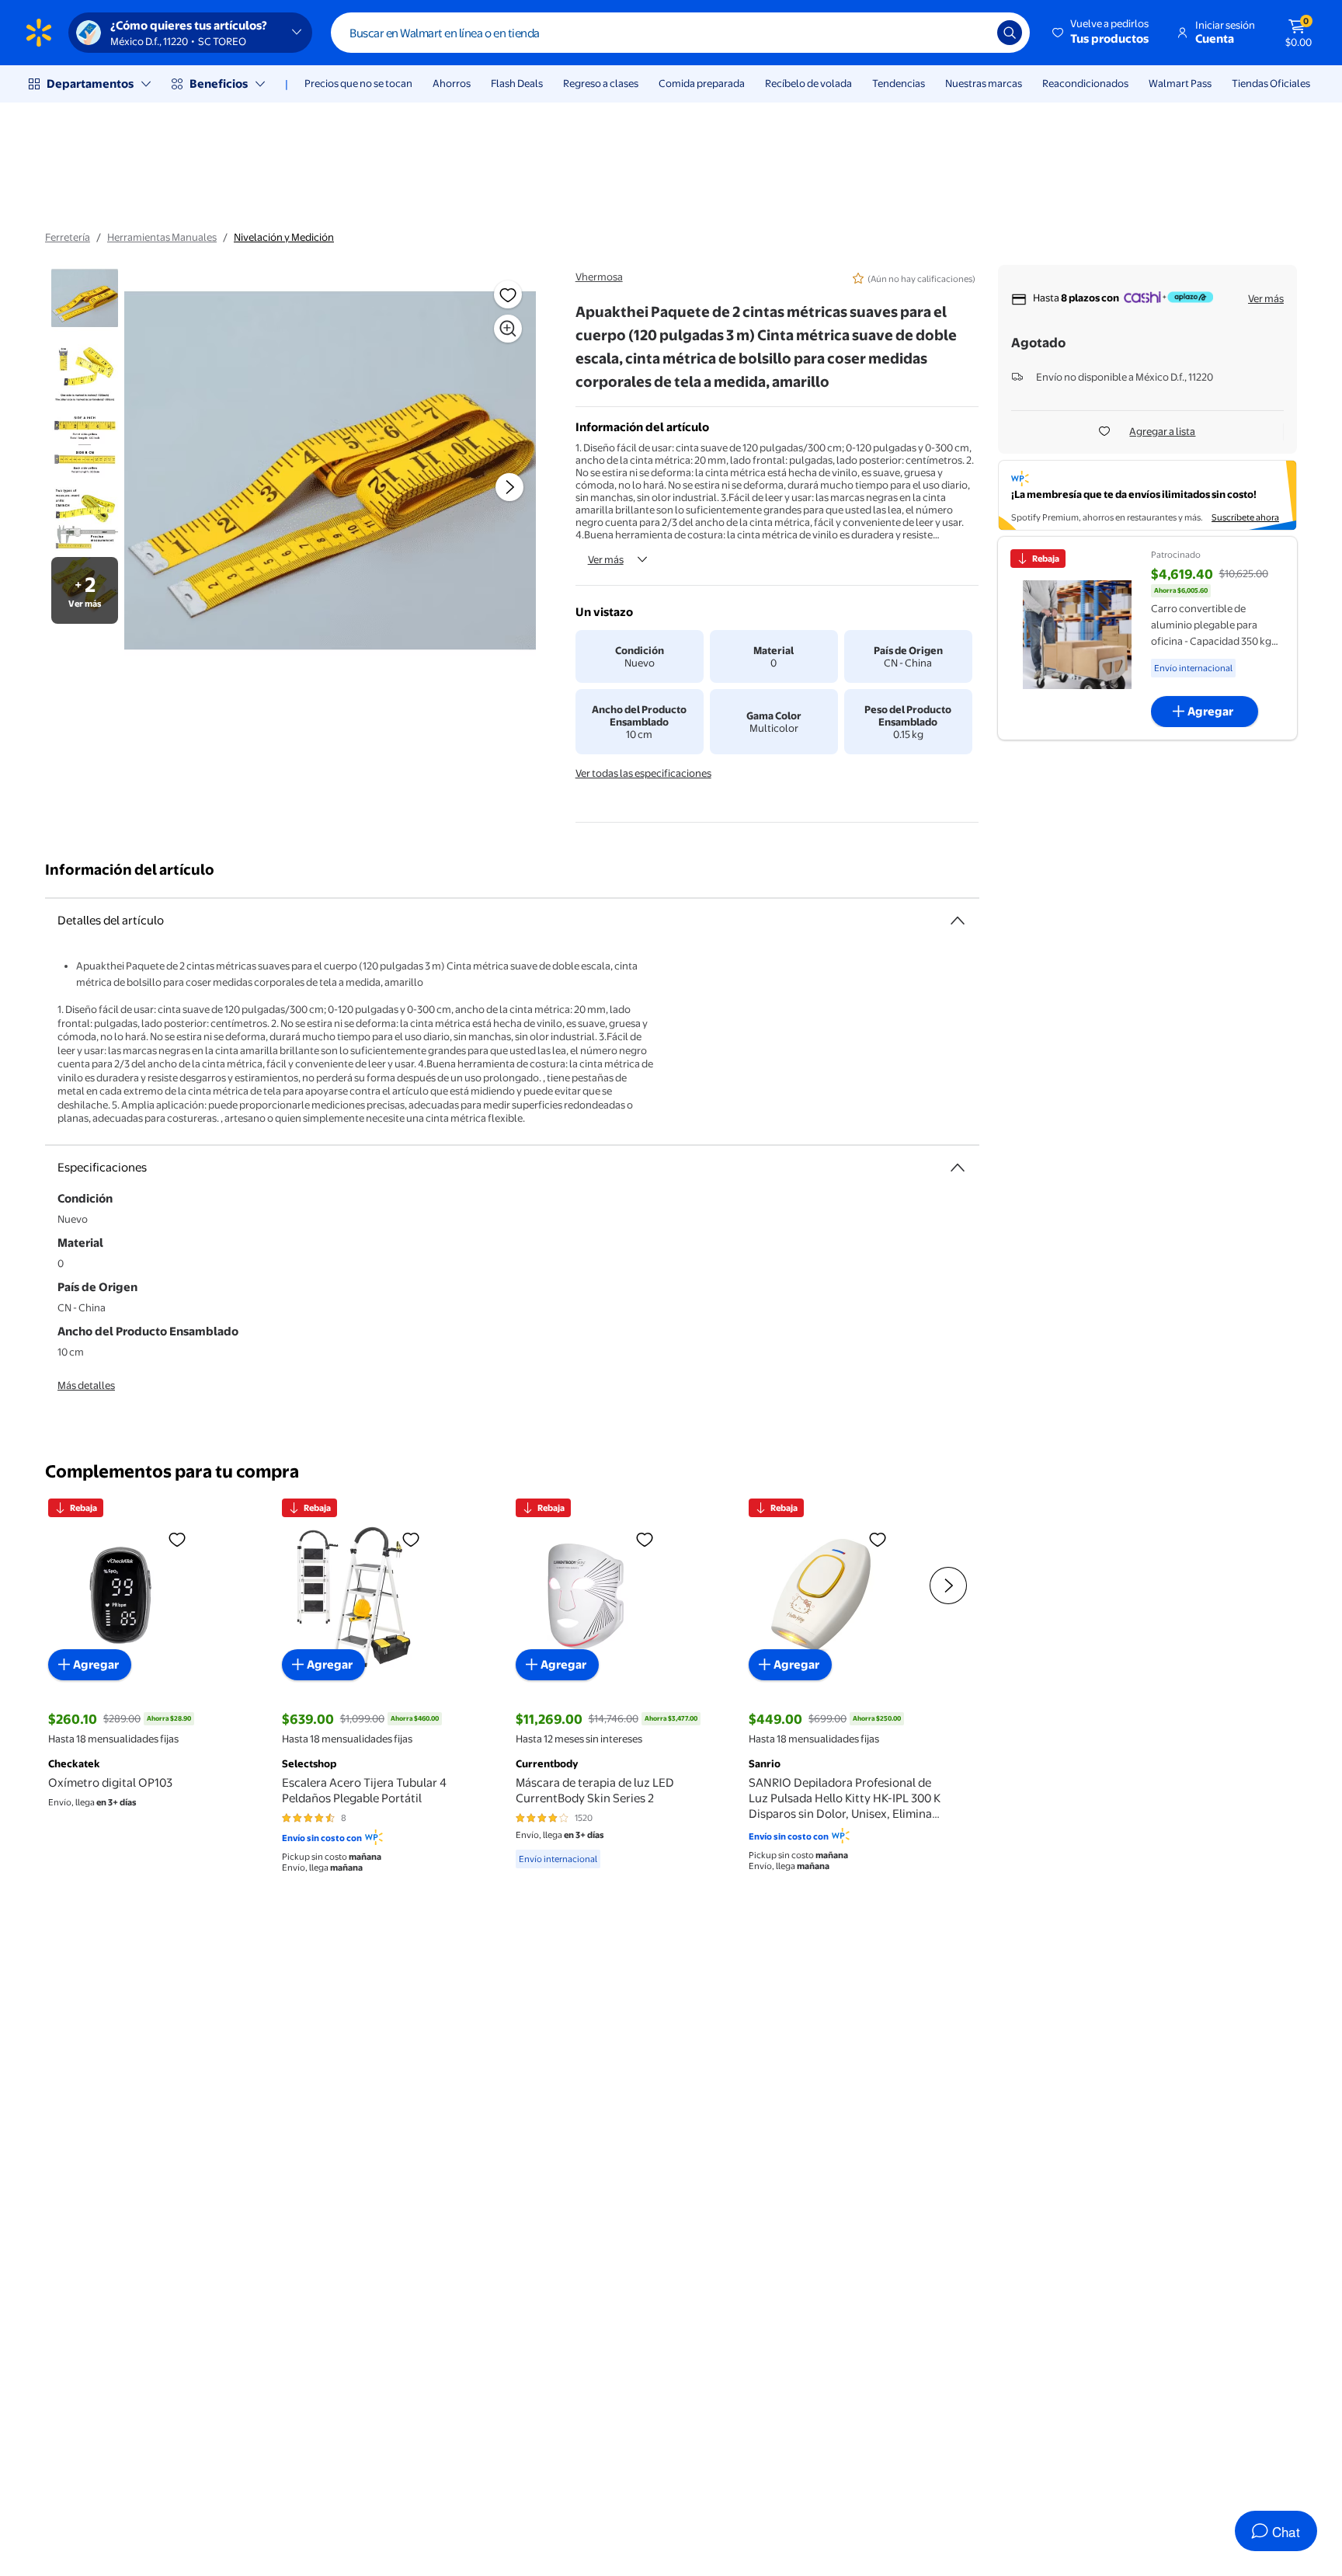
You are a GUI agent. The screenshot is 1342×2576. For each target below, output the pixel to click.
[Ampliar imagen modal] (508, 329)
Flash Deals (517, 83)
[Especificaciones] (958, 1168)
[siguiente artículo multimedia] (509, 487)
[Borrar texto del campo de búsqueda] (974, 33)
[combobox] (680, 33)
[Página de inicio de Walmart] (39, 33)
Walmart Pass (1180, 83)
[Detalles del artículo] (958, 921)
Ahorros (452, 83)
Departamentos (90, 84)
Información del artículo (130, 870)
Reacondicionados (1085, 83)
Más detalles (86, 1385)
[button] (1102, 33)
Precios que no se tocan (358, 83)
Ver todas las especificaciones (643, 773)
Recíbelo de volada (808, 83)
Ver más (606, 559)
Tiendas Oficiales (1271, 83)
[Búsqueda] (1010, 33)
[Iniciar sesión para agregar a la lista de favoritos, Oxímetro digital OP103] (177, 1539)
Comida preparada (702, 83)
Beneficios (219, 84)
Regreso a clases (601, 83)
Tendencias (899, 83)
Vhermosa (599, 277)
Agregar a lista (1162, 431)
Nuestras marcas (984, 83)
